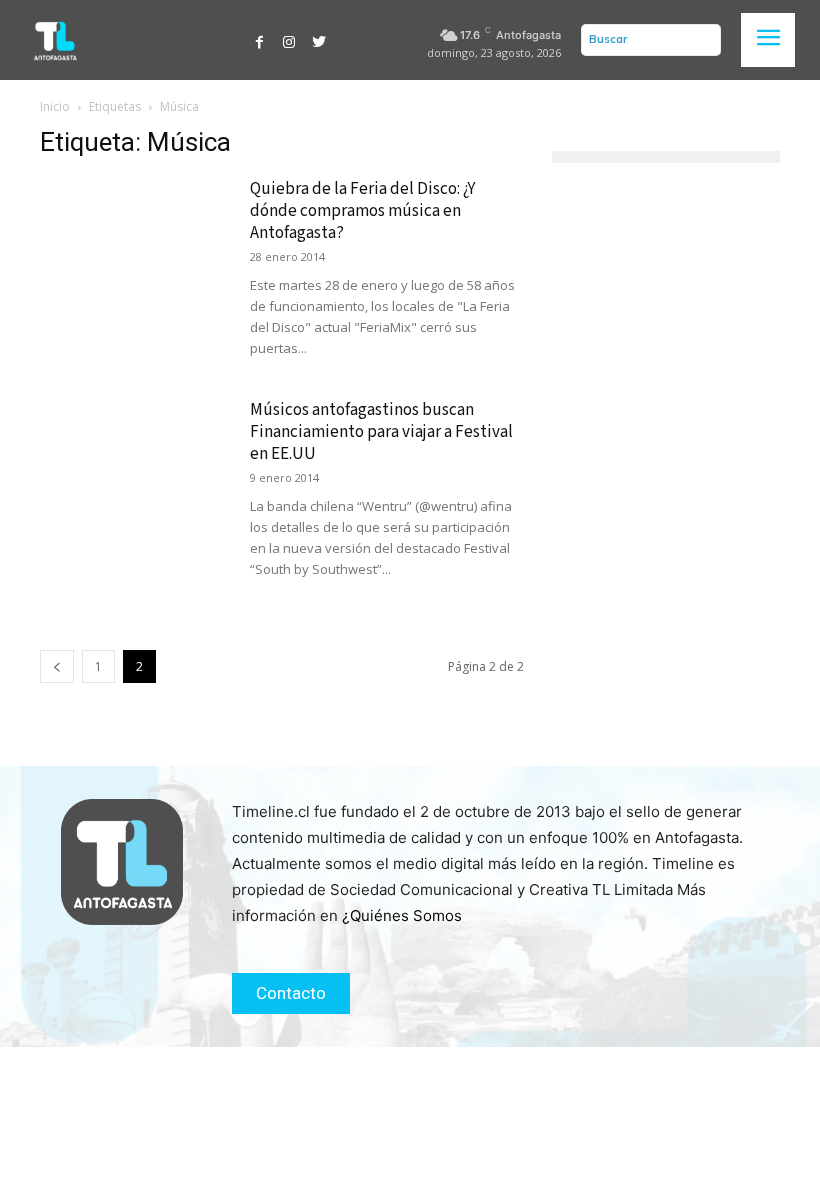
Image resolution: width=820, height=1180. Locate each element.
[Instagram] (289, 40)
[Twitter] (319, 40)
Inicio (55, 106)
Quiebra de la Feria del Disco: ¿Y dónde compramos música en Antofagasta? (362, 211)
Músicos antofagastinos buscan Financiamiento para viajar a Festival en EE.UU (381, 432)
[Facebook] (260, 40)
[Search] (701, 40)
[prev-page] (57, 666)
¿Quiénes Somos (402, 915)
